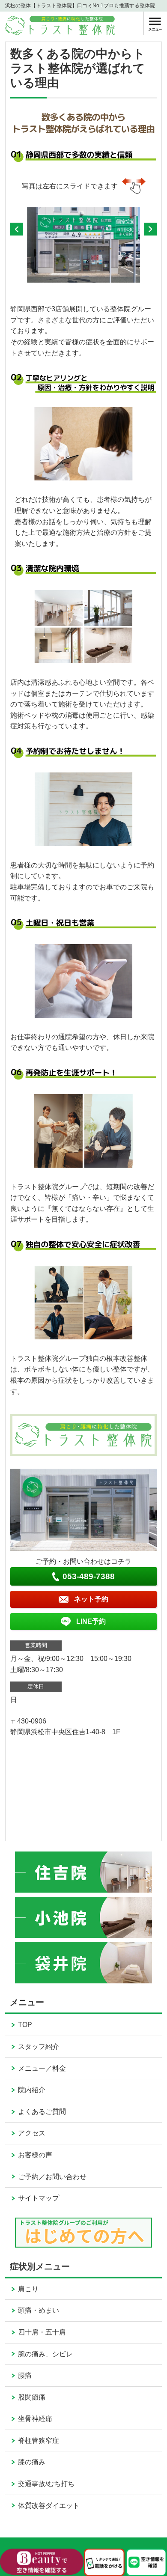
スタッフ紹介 (39, 2047)
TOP (25, 2025)
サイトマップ (39, 2198)
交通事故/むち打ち (46, 2484)
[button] (17, 229)
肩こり (28, 2289)
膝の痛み (32, 2462)
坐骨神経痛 (35, 2419)
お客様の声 (35, 2155)
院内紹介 (32, 2090)
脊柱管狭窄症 (39, 2440)
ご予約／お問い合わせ (52, 2177)
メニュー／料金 (42, 2068)
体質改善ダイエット (49, 2506)
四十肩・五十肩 (42, 2332)
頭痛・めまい (39, 2310)
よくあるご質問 (42, 2112)
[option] (84, 245)
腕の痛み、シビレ (45, 2354)
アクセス (32, 2133)
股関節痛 (32, 2397)
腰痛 (25, 2375)
